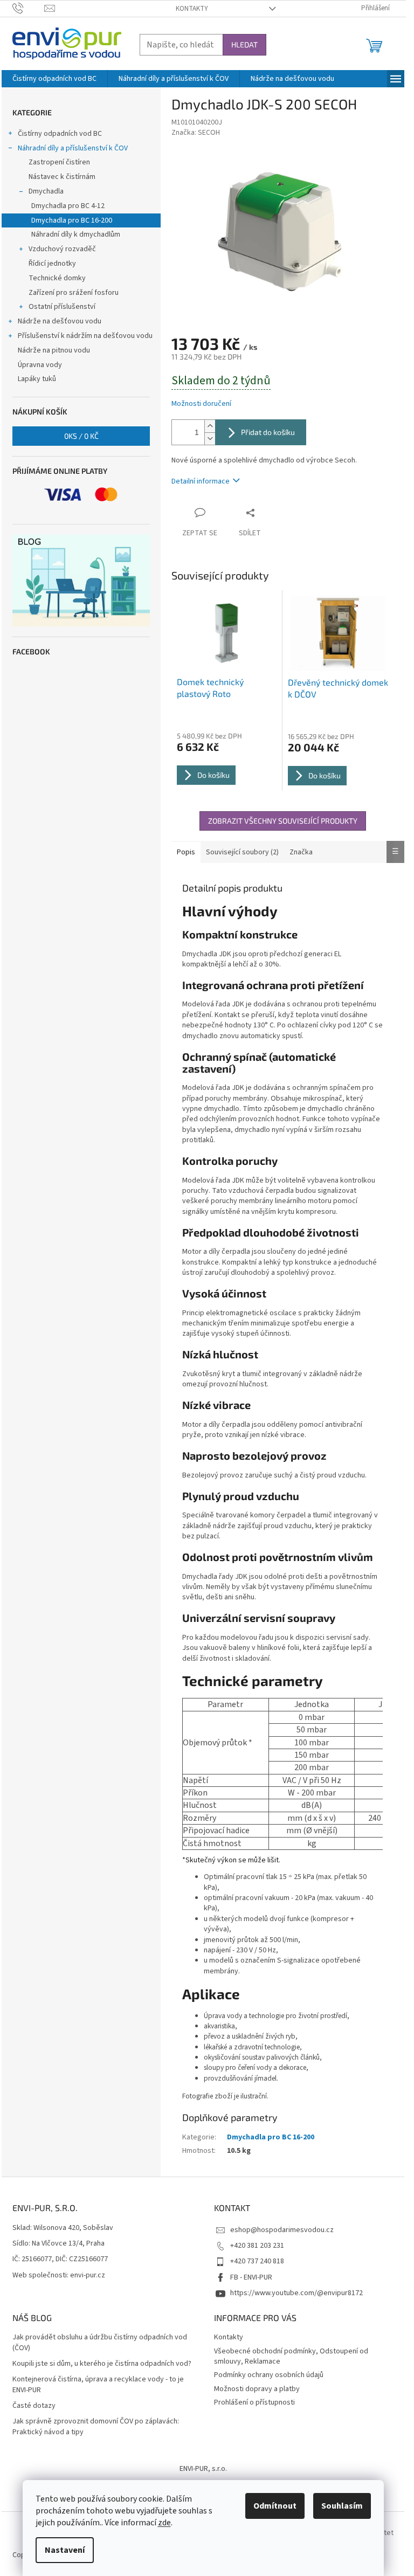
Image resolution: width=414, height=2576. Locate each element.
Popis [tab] (186, 852)
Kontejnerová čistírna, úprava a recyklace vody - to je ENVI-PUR (98, 2385)
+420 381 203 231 (257, 2246)
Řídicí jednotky (52, 264)
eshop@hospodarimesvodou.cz (282, 2230)
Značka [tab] (301, 852)
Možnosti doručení (201, 404)
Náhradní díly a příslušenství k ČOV (73, 148)
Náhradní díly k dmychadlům (76, 234)
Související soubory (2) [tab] (242, 852)
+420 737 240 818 (257, 2261)
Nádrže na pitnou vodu (54, 350)
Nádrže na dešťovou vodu (60, 321)
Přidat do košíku (268, 432)
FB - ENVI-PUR (251, 2277)
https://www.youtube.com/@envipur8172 (296, 2293)
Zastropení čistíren (59, 162)
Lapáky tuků (37, 379)
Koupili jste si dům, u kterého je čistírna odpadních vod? (102, 2364)
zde (164, 2523)
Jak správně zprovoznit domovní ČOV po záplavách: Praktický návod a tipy (96, 2427)
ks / (81, 436)
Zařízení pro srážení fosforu (74, 293)
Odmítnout (275, 2506)
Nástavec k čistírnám (62, 177)
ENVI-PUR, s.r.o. (203, 2469)
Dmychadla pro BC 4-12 (68, 206)
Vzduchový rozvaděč (62, 249)
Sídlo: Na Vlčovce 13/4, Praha (58, 2244)
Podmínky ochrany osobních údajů (269, 2375)
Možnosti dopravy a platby (257, 2389)
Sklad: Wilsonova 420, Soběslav (63, 2228)
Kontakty (192, 9)
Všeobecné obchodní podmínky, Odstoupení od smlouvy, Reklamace (291, 2356)
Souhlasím (342, 2506)
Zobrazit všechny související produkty (283, 821)
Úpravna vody (40, 365)
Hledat (244, 44)
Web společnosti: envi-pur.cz (59, 2275)
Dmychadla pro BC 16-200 (72, 220)
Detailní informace (201, 481)
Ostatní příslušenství (62, 307)
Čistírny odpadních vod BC (60, 134)
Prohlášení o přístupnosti (254, 2402)
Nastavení (65, 2550)
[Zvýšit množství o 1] (210, 426)
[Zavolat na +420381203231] (28, 8)
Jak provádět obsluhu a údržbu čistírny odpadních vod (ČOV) (100, 2343)
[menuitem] (54, 79)
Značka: (196, 133)
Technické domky (57, 278)
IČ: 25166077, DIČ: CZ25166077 (60, 2259)
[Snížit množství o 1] (210, 438)
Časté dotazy (34, 2406)
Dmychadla (46, 191)
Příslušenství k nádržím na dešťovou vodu (85, 336)
